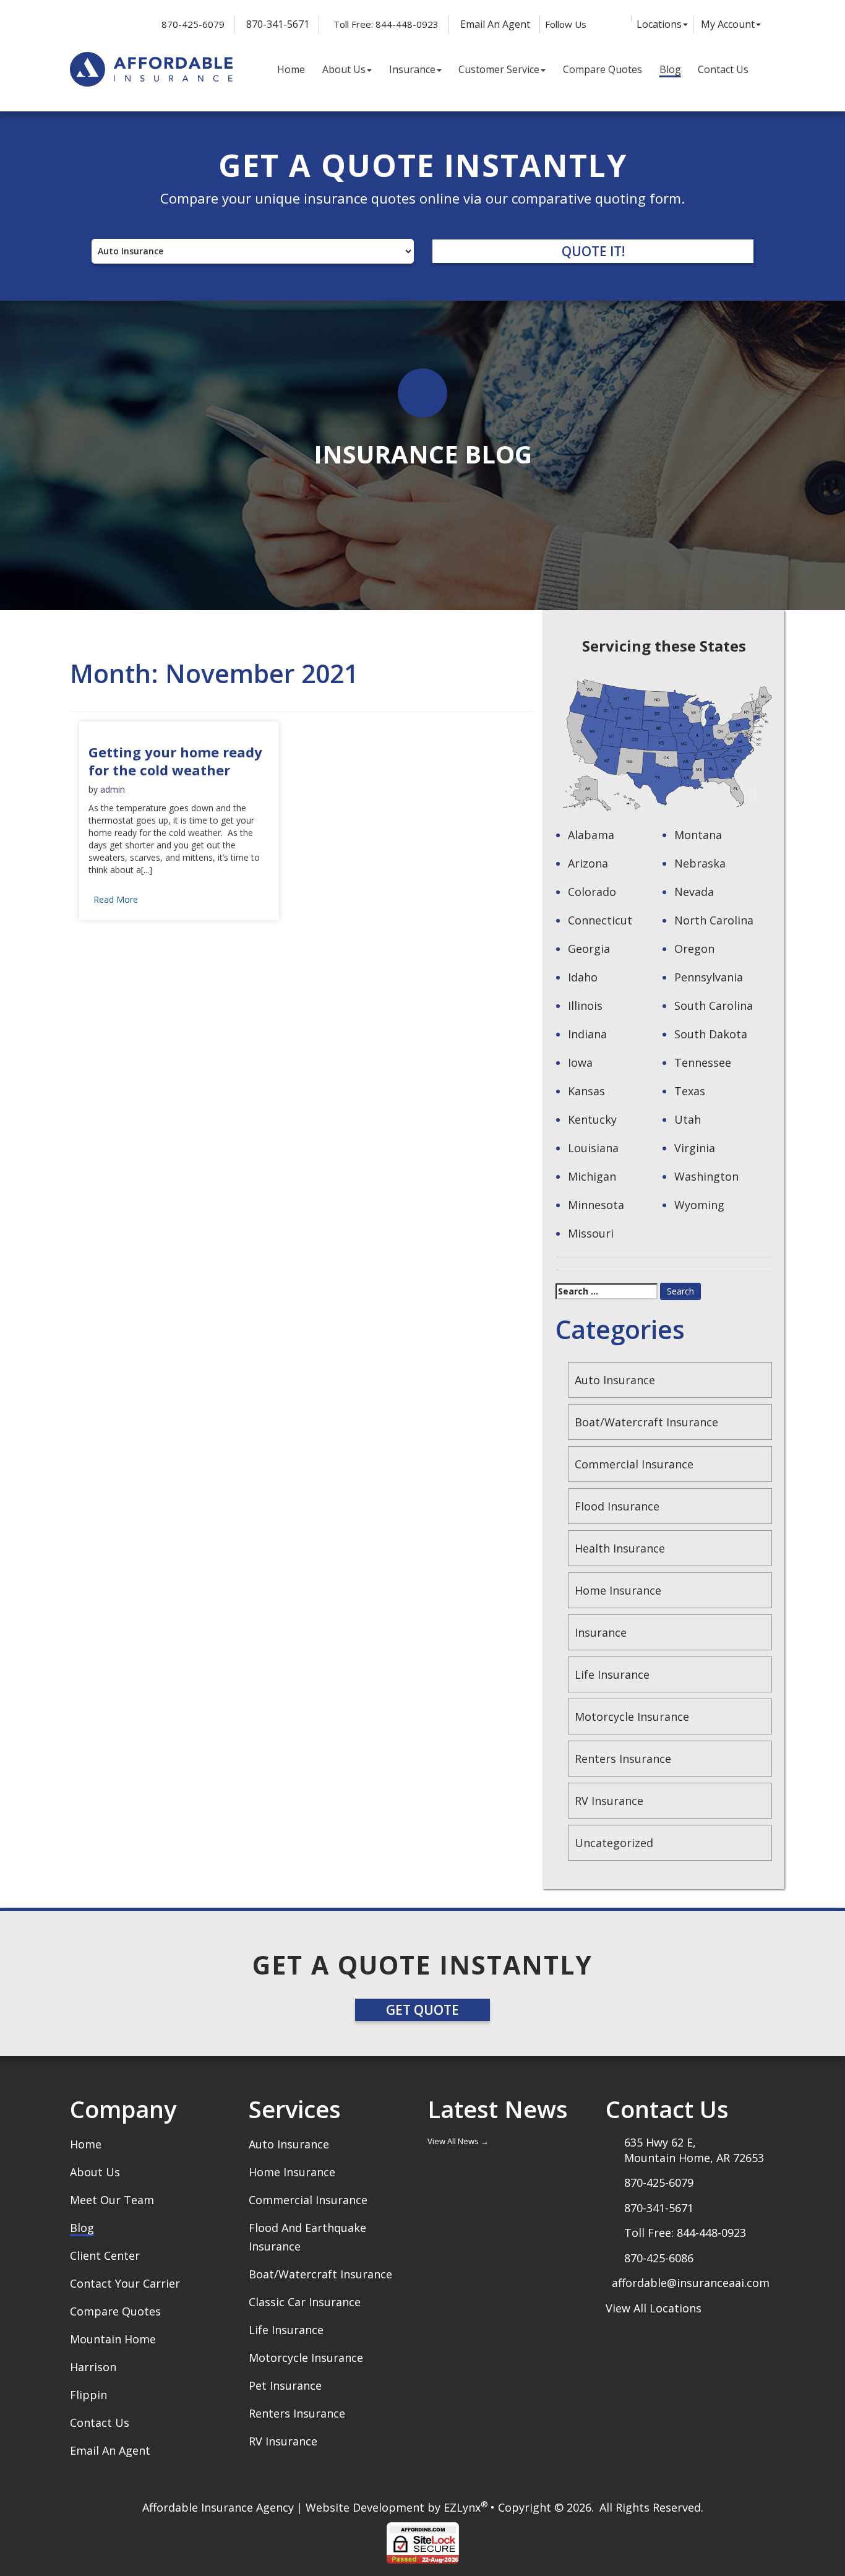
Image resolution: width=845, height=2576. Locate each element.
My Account (728, 24)
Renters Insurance (623, 1759)
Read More (116, 899)
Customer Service (499, 69)
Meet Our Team (112, 2200)
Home (291, 69)
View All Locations (654, 2308)
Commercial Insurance (634, 1464)
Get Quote (422, 2010)
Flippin (88, 2395)
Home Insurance (618, 1590)
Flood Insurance (617, 1506)
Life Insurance (612, 1674)
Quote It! (593, 251)
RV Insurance (609, 1801)
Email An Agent (494, 24)
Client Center (105, 2255)
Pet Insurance (285, 2385)
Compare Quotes (603, 69)
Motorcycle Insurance (632, 1717)
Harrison (93, 2367)
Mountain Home (113, 2339)
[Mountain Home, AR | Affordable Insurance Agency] (151, 70)
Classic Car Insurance (305, 2302)
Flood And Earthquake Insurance (307, 2237)
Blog (670, 69)
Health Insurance (620, 1548)
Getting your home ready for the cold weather (175, 761)
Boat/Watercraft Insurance (646, 1422)
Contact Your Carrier (125, 2283)
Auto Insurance (615, 1380)
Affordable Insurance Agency (218, 2507)
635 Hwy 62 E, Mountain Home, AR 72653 (694, 2150)
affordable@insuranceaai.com (691, 2283)
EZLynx (462, 2507)
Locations (659, 24)
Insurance (412, 69)
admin (113, 789)
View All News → (458, 2141)
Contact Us (723, 69)
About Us (344, 69)
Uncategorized (614, 1843)
